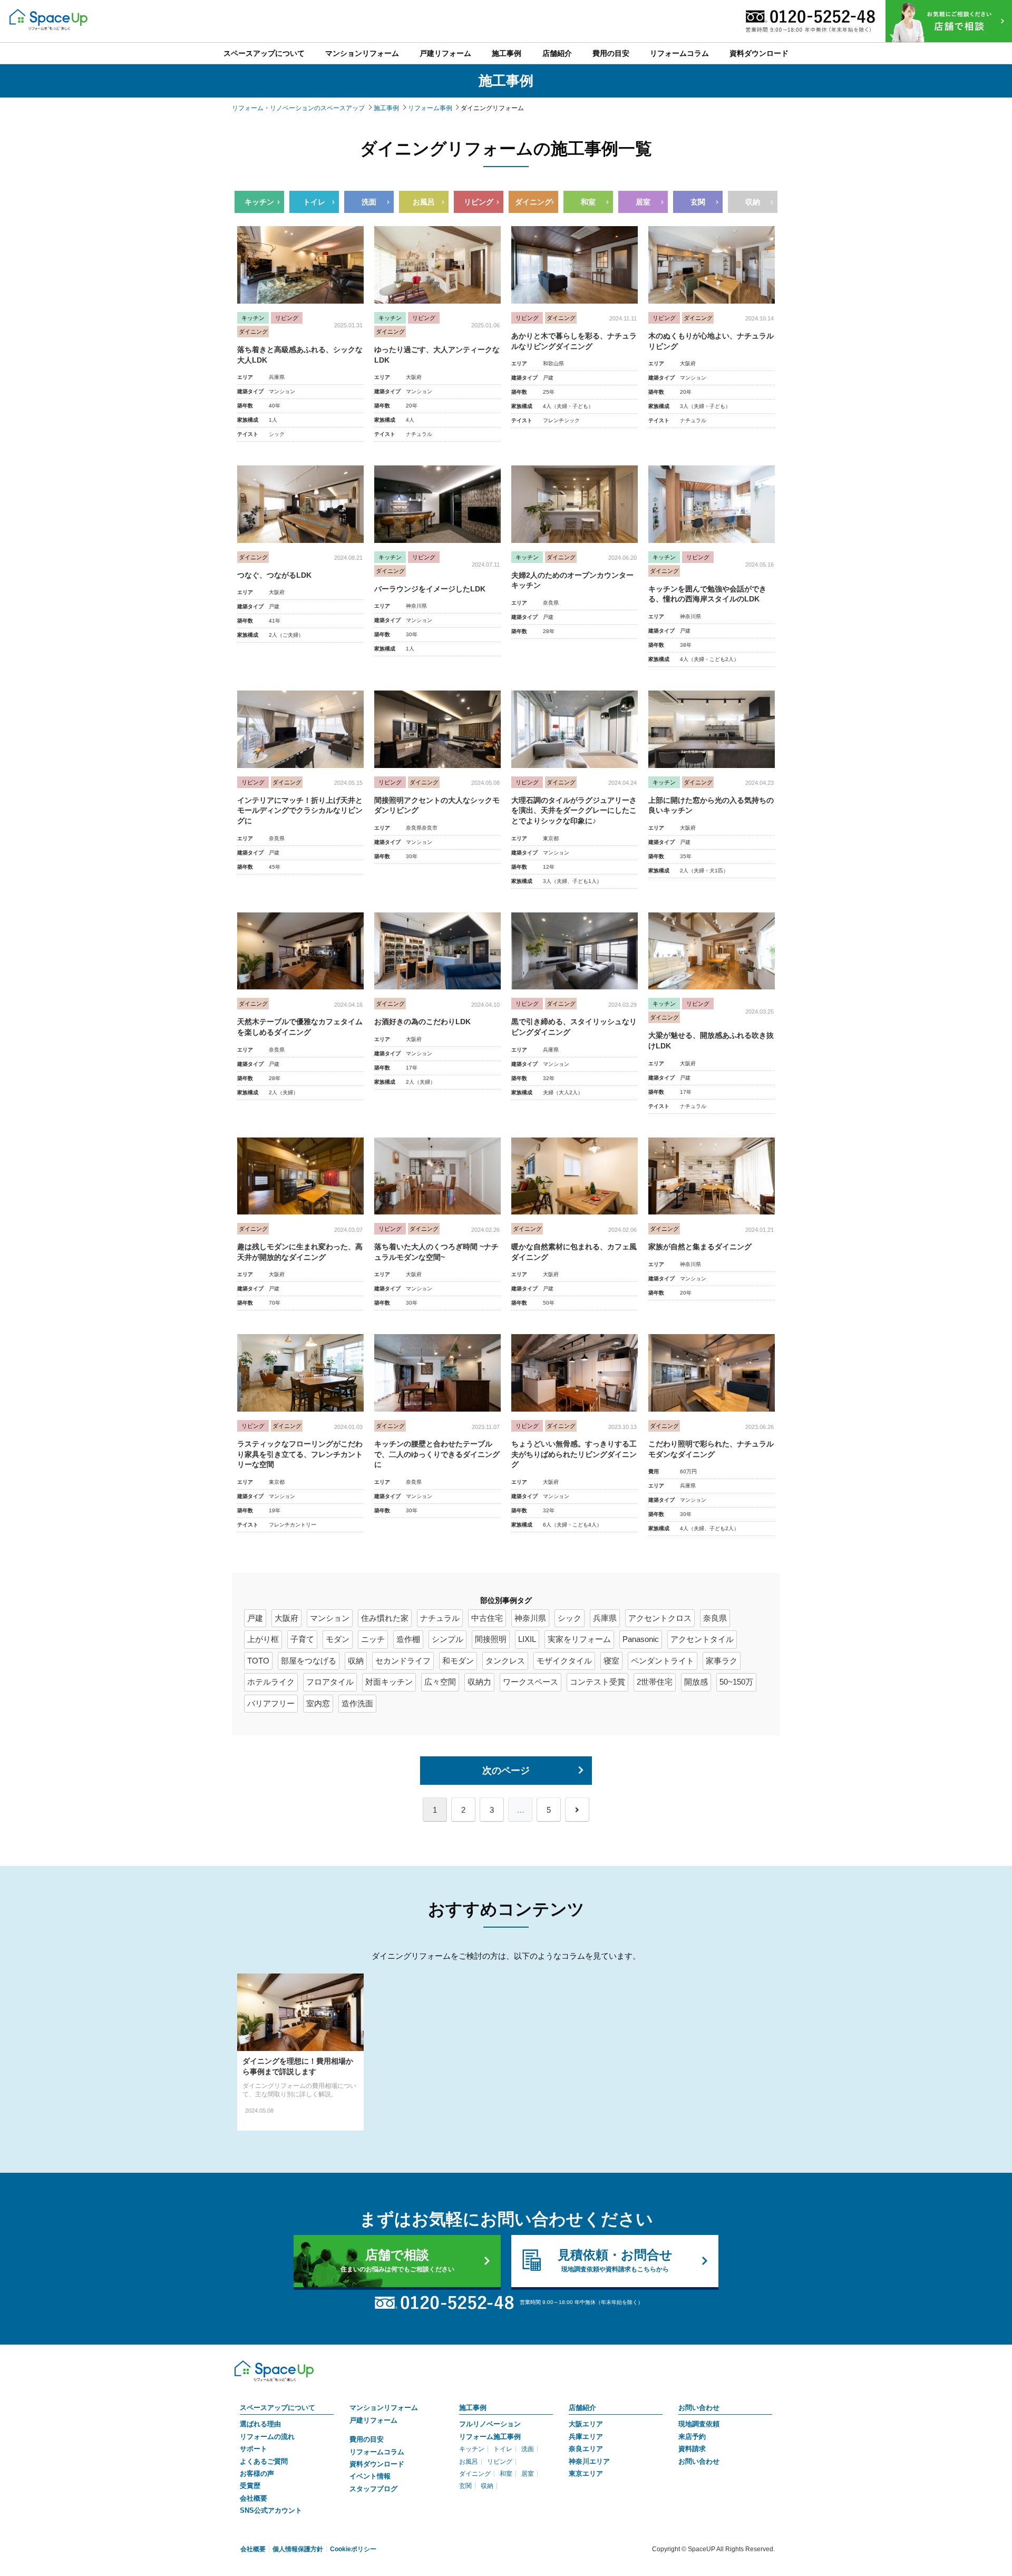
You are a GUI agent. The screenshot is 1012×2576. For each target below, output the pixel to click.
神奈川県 (530, 1618)
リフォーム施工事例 (490, 2437)
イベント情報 (370, 2476)
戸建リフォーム (373, 2420)
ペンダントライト (663, 1661)
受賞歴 (250, 2486)
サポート (254, 2449)
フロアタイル (330, 1682)
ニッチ (373, 1639)
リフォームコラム (377, 2452)
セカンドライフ (403, 1661)
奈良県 (715, 1618)
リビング (479, 202)
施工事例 (473, 2408)
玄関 (698, 202)
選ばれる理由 (260, 2424)
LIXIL (527, 1639)
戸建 (255, 1618)
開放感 (696, 1682)
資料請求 (692, 2449)
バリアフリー (271, 1703)
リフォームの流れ (267, 2437)
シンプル (447, 1639)
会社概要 (254, 2498)
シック (570, 1618)
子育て (302, 1639)
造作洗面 (357, 1703)
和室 (588, 202)
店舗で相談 (397, 2260)
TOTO (258, 1661)
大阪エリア (586, 2424)
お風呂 (424, 202)
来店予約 (692, 2437)
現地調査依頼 (699, 2424)
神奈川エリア (589, 2461)
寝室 (611, 1661)
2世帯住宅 (655, 1682)
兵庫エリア (586, 2437)
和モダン (458, 1661)
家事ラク (722, 1661)
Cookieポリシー (353, 2549)
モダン (338, 1639)
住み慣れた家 (385, 1618)
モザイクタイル (564, 1661)
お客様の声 (257, 2473)
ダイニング (533, 202)
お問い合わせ (699, 2408)
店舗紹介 (582, 2408)
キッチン (259, 202)
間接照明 (491, 1639)
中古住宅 (487, 1618)
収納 (753, 202)
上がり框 (263, 1639)
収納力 (479, 1682)
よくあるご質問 (264, 2461)
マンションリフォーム (384, 2408)
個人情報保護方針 (298, 2549)
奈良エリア (586, 2449)
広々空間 (440, 1682)
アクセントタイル (702, 1639)
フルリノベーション (490, 2424)
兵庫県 (605, 1618)
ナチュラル (440, 1618)
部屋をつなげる (309, 1661)
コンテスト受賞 (597, 1682)
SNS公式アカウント (271, 2510)
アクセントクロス (660, 1618)
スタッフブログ (373, 2489)
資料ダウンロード (377, 2464)
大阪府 (286, 1618)
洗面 (369, 202)
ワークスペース (531, 1682)
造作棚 (408, 1639)
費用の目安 (367, 2439)
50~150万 (736, 1682)
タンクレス (505, 1661)
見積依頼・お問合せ (615, 2260)
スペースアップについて (278, 2408)
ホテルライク (271, 1682)
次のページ (506, 1771)
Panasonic (641, 1639)
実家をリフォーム (579, 1639)
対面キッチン (389, 1682)
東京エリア (586, 2473)
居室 (643, 202)
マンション (330, 1618)
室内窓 (318, 1703)
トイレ (314, 202)
